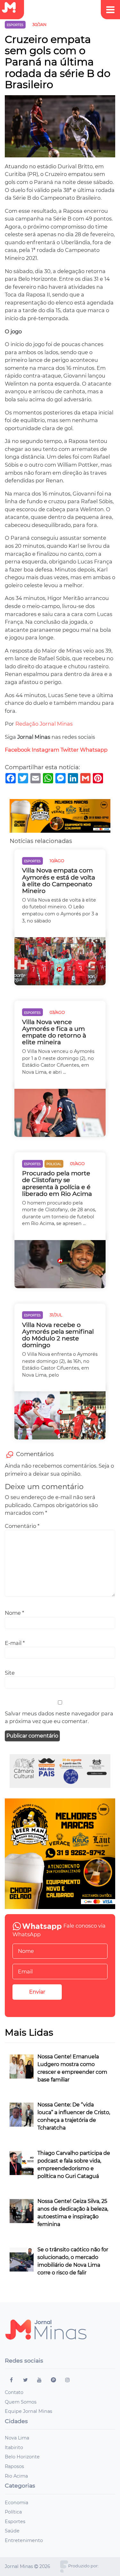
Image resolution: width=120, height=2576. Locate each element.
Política (13, 2512)
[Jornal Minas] (12, 8)
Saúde (12, 2531)
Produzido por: (83, 2566)
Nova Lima (17, 2438)
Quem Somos (21, 2402)
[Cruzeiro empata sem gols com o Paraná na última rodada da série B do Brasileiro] (60, 128)
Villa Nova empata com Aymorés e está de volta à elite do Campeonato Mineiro (59, 880)
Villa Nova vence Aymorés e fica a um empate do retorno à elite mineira (54, 1032)
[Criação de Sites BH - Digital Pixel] (64, 2566)
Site (10, 1673)
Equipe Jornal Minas (28, 2411)
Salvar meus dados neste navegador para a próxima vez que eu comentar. (59, 1717)
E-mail (15, 1643)
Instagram (45, 750)
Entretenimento (24, 2540)
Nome (14, 1613)
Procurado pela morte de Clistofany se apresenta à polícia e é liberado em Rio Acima (57, 1183)
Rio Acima (16, 2476)
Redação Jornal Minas (44, 724)
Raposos (14, 2466)
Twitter (70, 750)
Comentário (22, 1526)
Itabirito (14, 2447)
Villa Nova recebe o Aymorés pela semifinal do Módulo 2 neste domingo (58, 1335)
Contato (14, 2392)
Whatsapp (94, 750)
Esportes (15, 2522)
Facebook (18, 750)
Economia (16, 2503)
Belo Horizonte (22, 2457)
